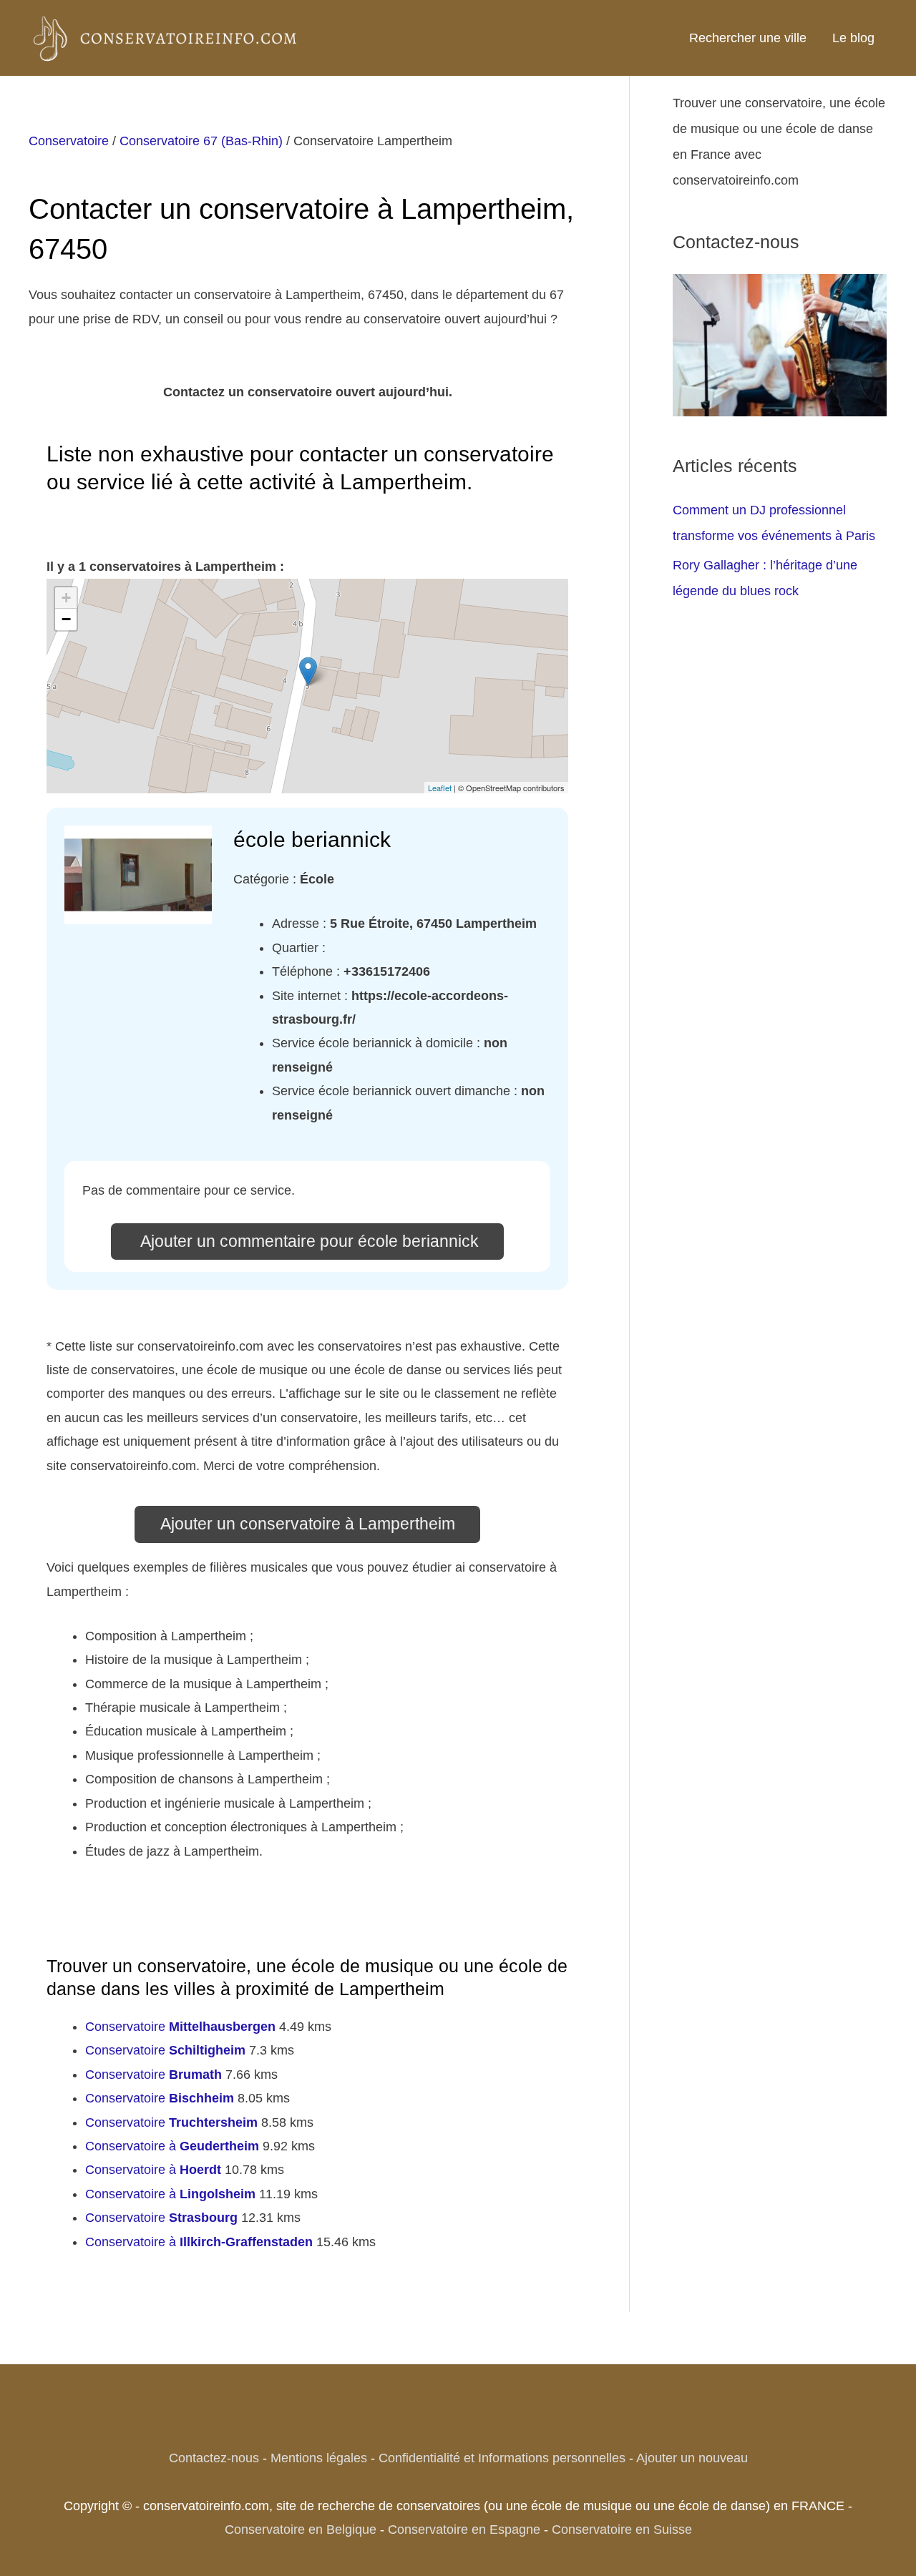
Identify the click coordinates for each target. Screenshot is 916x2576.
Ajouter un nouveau (692, 2458)
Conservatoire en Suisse (622, 2530)
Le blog (853, 38)
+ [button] (66, 598)
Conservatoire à (172, 2146)
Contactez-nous (214, 2458)
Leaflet (440, 788)
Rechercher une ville (748, 38)
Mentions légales (319, 2458)
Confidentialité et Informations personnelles (502, 2458)
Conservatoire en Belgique (301, 2530)
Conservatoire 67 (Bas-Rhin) (201, 141)
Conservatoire (69, 141)
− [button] (66, 619)
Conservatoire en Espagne (464, 2530)
